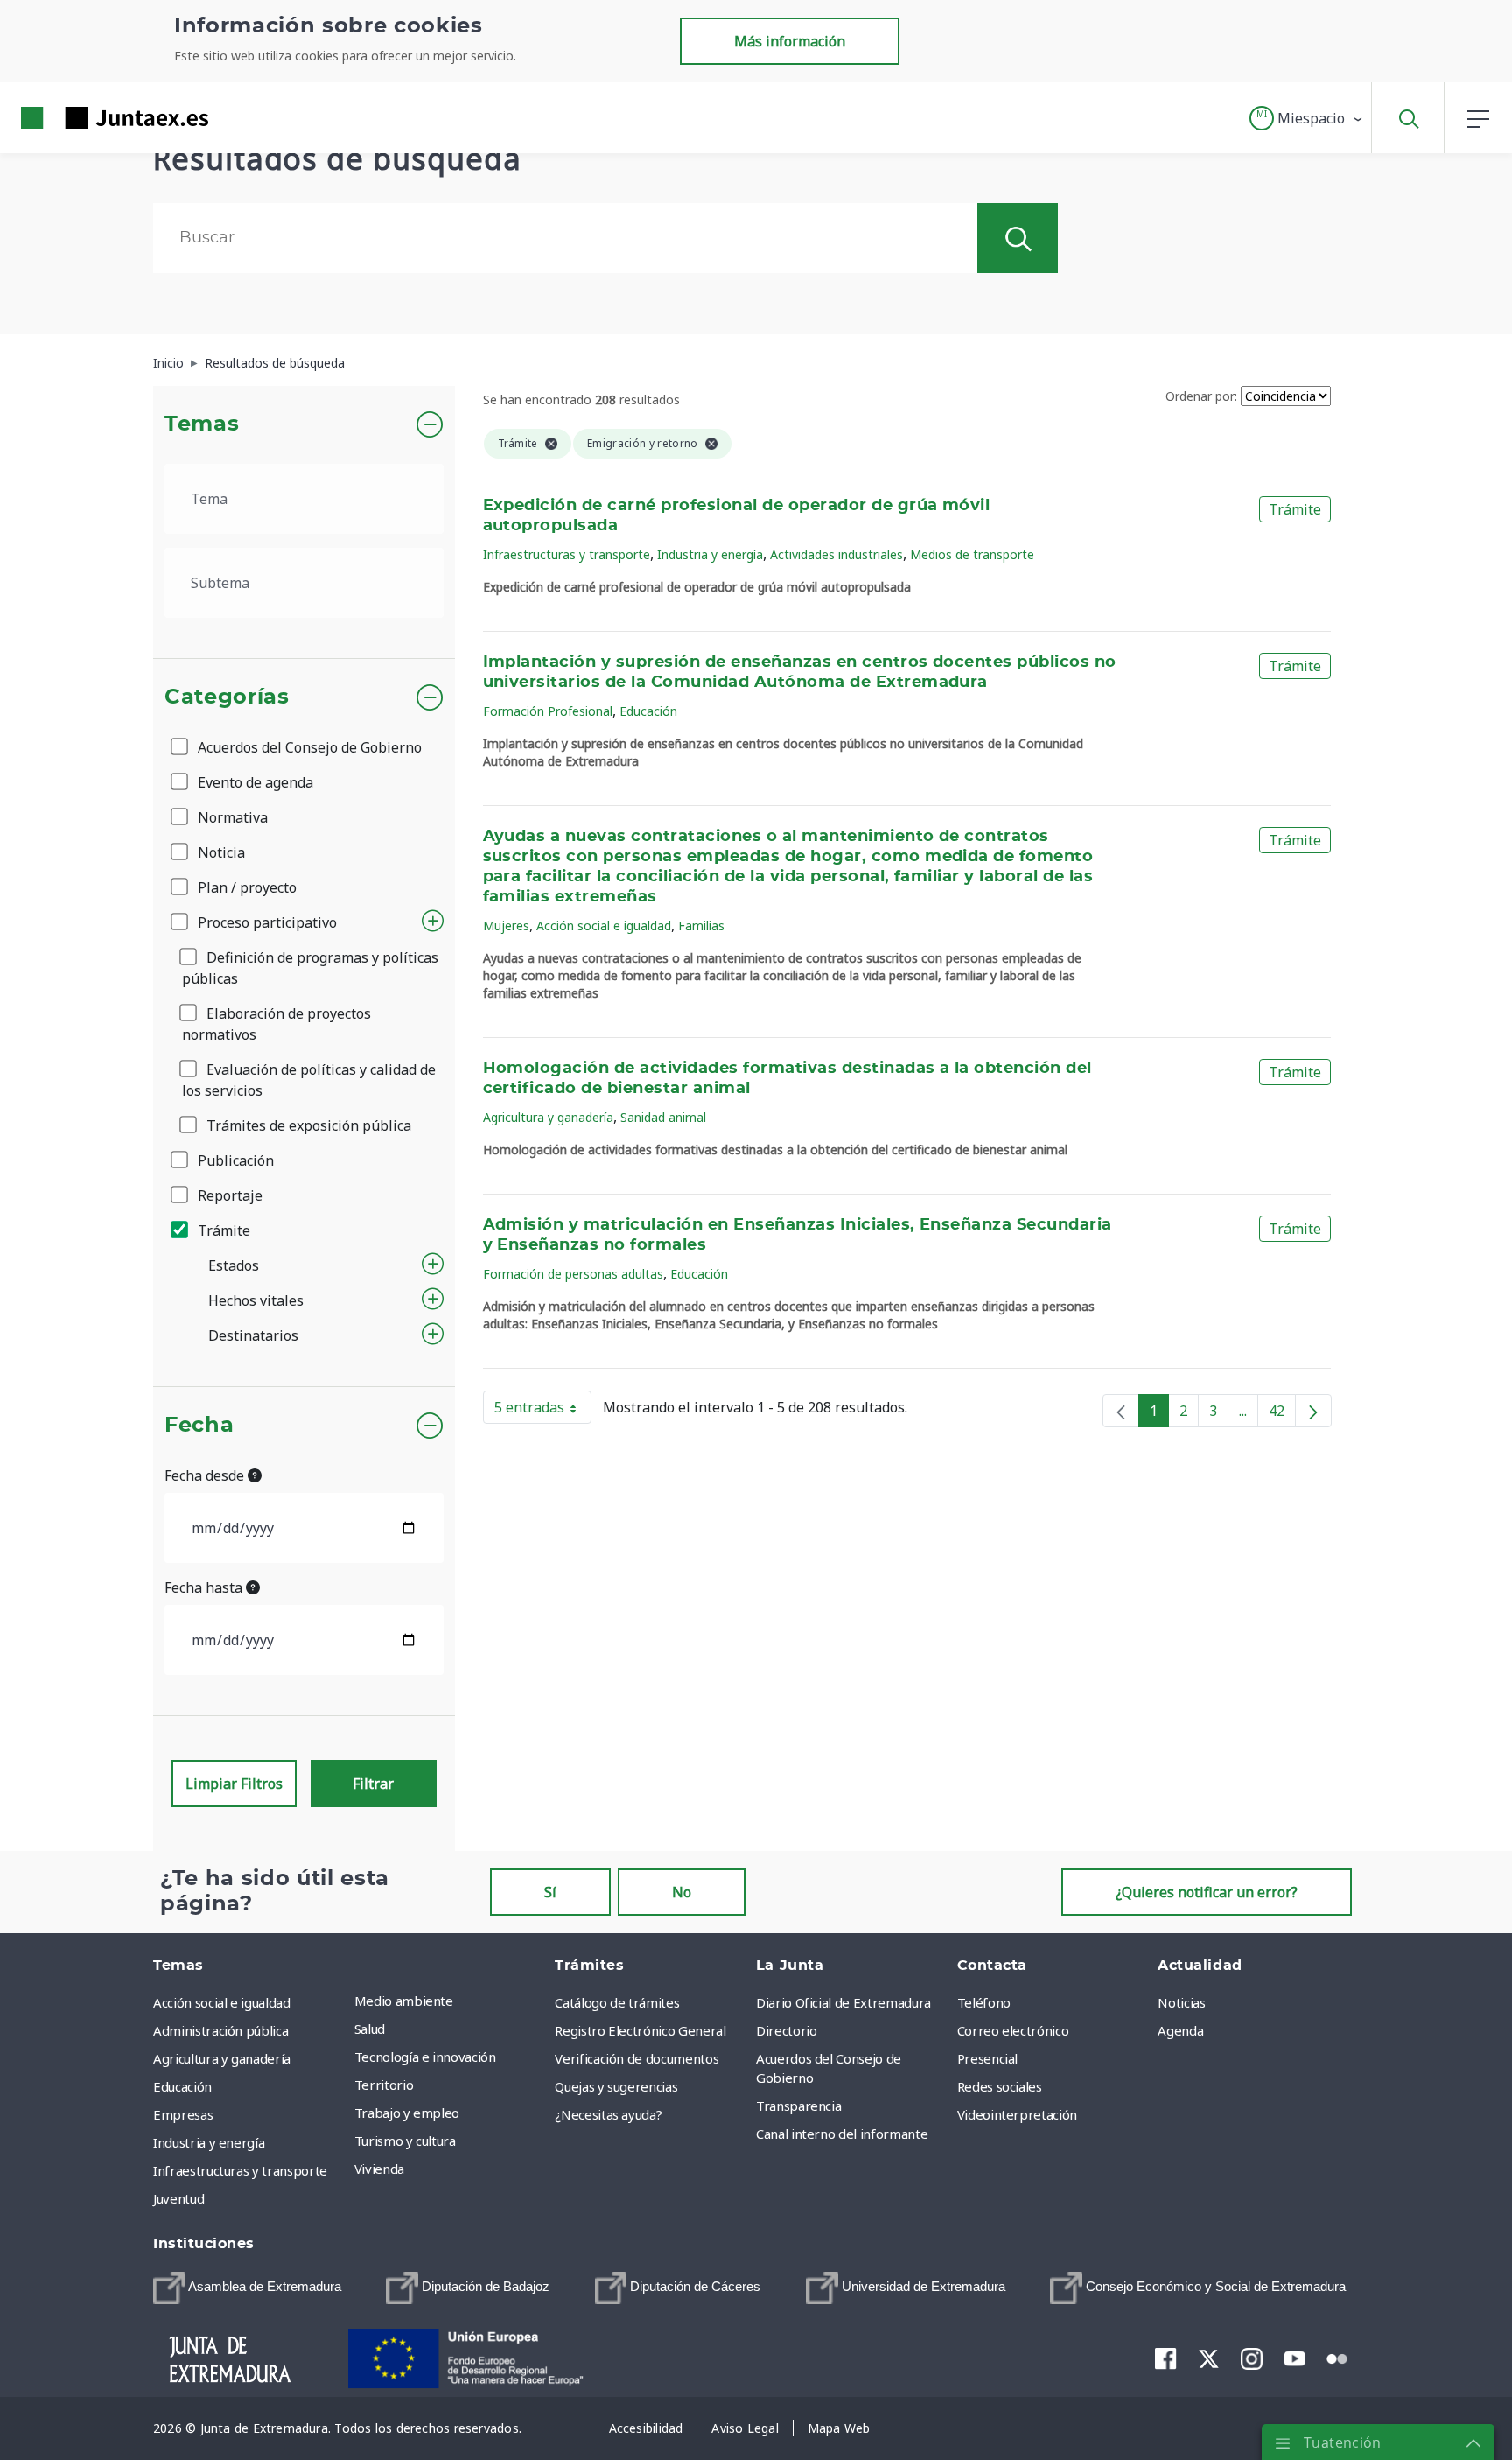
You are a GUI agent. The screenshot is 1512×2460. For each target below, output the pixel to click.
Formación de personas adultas (573, 1274)
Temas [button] (202, 424)
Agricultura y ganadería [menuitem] (222, 2058)
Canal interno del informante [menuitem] (842, 2134)
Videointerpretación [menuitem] (1017, 2114)
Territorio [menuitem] (384, 2085)
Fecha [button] (199, 1426)
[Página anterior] (1121, 1411)
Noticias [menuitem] (1181, 2002)
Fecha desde (206, 1475)
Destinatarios (253, 1335)
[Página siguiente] (1313, 1411)
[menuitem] (247, 2288)
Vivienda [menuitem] (379, 2169)
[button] (1307, 118)
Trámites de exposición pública (307, 1125)
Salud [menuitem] (370, 2029)
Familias (701, 925)
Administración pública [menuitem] (220, 2030)
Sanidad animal (663, 1117)
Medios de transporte (972, 554)
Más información (790, 41)
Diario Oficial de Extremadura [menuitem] (843, 2002)
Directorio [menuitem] (787, 2030)
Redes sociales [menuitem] (1000, 2086)
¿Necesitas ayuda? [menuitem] (608, 2114)
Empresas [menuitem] (183, 2114)
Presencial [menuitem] (988, 2058)
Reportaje (228, 1195)
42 (1282, 1414)
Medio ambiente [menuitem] (404, 2001)
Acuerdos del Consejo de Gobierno (308, 747)
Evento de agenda (254, 782)
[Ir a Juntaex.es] (83, 118)
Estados (234, 1265)
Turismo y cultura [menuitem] (405, 2141)
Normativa (231, 817)
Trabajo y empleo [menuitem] (407, 2113)
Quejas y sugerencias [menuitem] (616, 2086)
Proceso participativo (266, 922)
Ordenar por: (1201, 396)
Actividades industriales (836, 554)
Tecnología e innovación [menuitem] (425, 2057)
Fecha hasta (205, 1587)
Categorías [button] (227, 697)
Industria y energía (710, 554)
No (682, 1892)
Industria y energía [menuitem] (209, 2142)
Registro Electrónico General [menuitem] (640, 2030)
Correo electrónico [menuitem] (1013, 2030)
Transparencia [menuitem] (798, 2106)
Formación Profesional (548, 711)
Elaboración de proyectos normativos (276, 1024)
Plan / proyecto (245, 887)
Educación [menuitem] (182, 2086)
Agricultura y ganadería (548, 1117)
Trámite (222, 1230)
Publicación (234, 1160)
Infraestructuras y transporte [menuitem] (240, 2170)
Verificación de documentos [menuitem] (637, 2058)
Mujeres (506, 925)
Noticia (220, 852)
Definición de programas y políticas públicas (310, 968)
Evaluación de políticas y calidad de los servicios (309, 1080)
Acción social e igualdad (604, 925)
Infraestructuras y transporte (567, 554)
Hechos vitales (256, 1300)
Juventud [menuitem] (178, 2198)
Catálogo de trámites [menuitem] (617, 2002)
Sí (550, 1892)
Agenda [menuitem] (1180, 2030)
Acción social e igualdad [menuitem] (222, 2002)
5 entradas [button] (543, 1411)
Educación (648, 711)
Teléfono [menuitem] (984, 2002)
